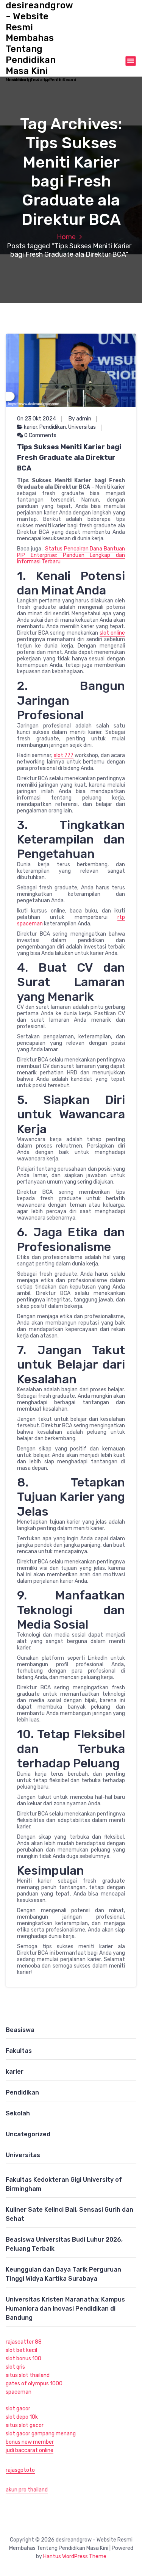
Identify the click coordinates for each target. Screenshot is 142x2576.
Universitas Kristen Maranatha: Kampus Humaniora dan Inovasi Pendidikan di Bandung (65, 2309)
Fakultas (19, 2051)
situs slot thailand (28, 2375)
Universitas (82, 427)
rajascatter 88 (24, 2342)
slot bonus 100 (23, 2359)
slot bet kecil (21, 2350)
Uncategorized (28, 2134)
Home (66, 237)
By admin (80, 419)
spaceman (19, 2392)
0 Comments (40, 435)
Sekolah (18, 2113)
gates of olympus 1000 (34, 2384)
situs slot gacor (25, 2425)
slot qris (15, 2367)
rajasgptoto (20, 2470)
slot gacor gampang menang (41, 2434)
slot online (112, 633)
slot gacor (18, 2409)
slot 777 (64, 755)
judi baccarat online (30, 2450)
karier (30, 427)
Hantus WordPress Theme (75, 2556)
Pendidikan (53, 427)
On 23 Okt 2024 (37, 419)
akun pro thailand (27, 2490)
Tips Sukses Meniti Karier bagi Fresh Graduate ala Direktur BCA (69, 458)
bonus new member (30, 2442)
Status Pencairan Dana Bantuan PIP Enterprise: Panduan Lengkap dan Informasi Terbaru (71, 555)
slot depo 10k (22, 2417)
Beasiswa (20, 2030)
